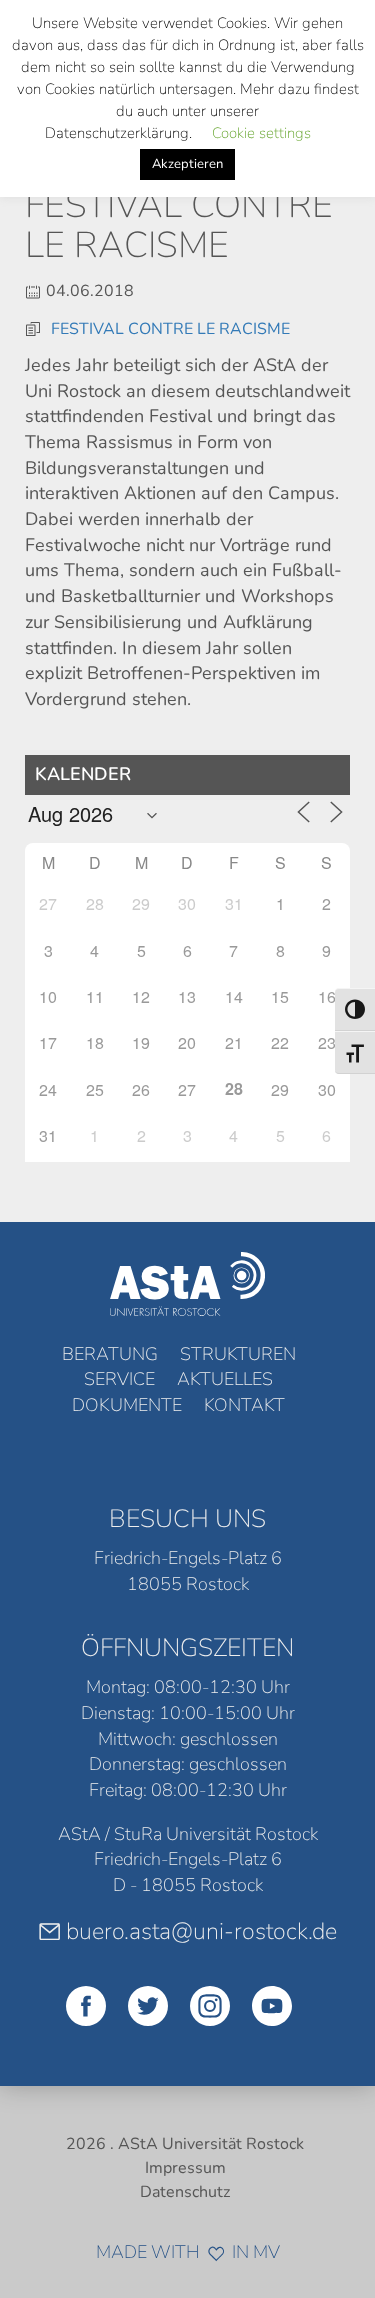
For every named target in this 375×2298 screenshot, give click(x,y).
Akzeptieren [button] (187, 164)
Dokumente (127, 1405)
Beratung (110, 1354)
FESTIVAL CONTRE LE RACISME (170, 329)
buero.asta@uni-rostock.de (201, 1931)
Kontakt (244, 1405)
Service (119, 1379)
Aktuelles (225, 1379)
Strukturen (238, 1354)
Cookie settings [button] (261, 133)
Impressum (185, 2168)
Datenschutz (185, 2192)
